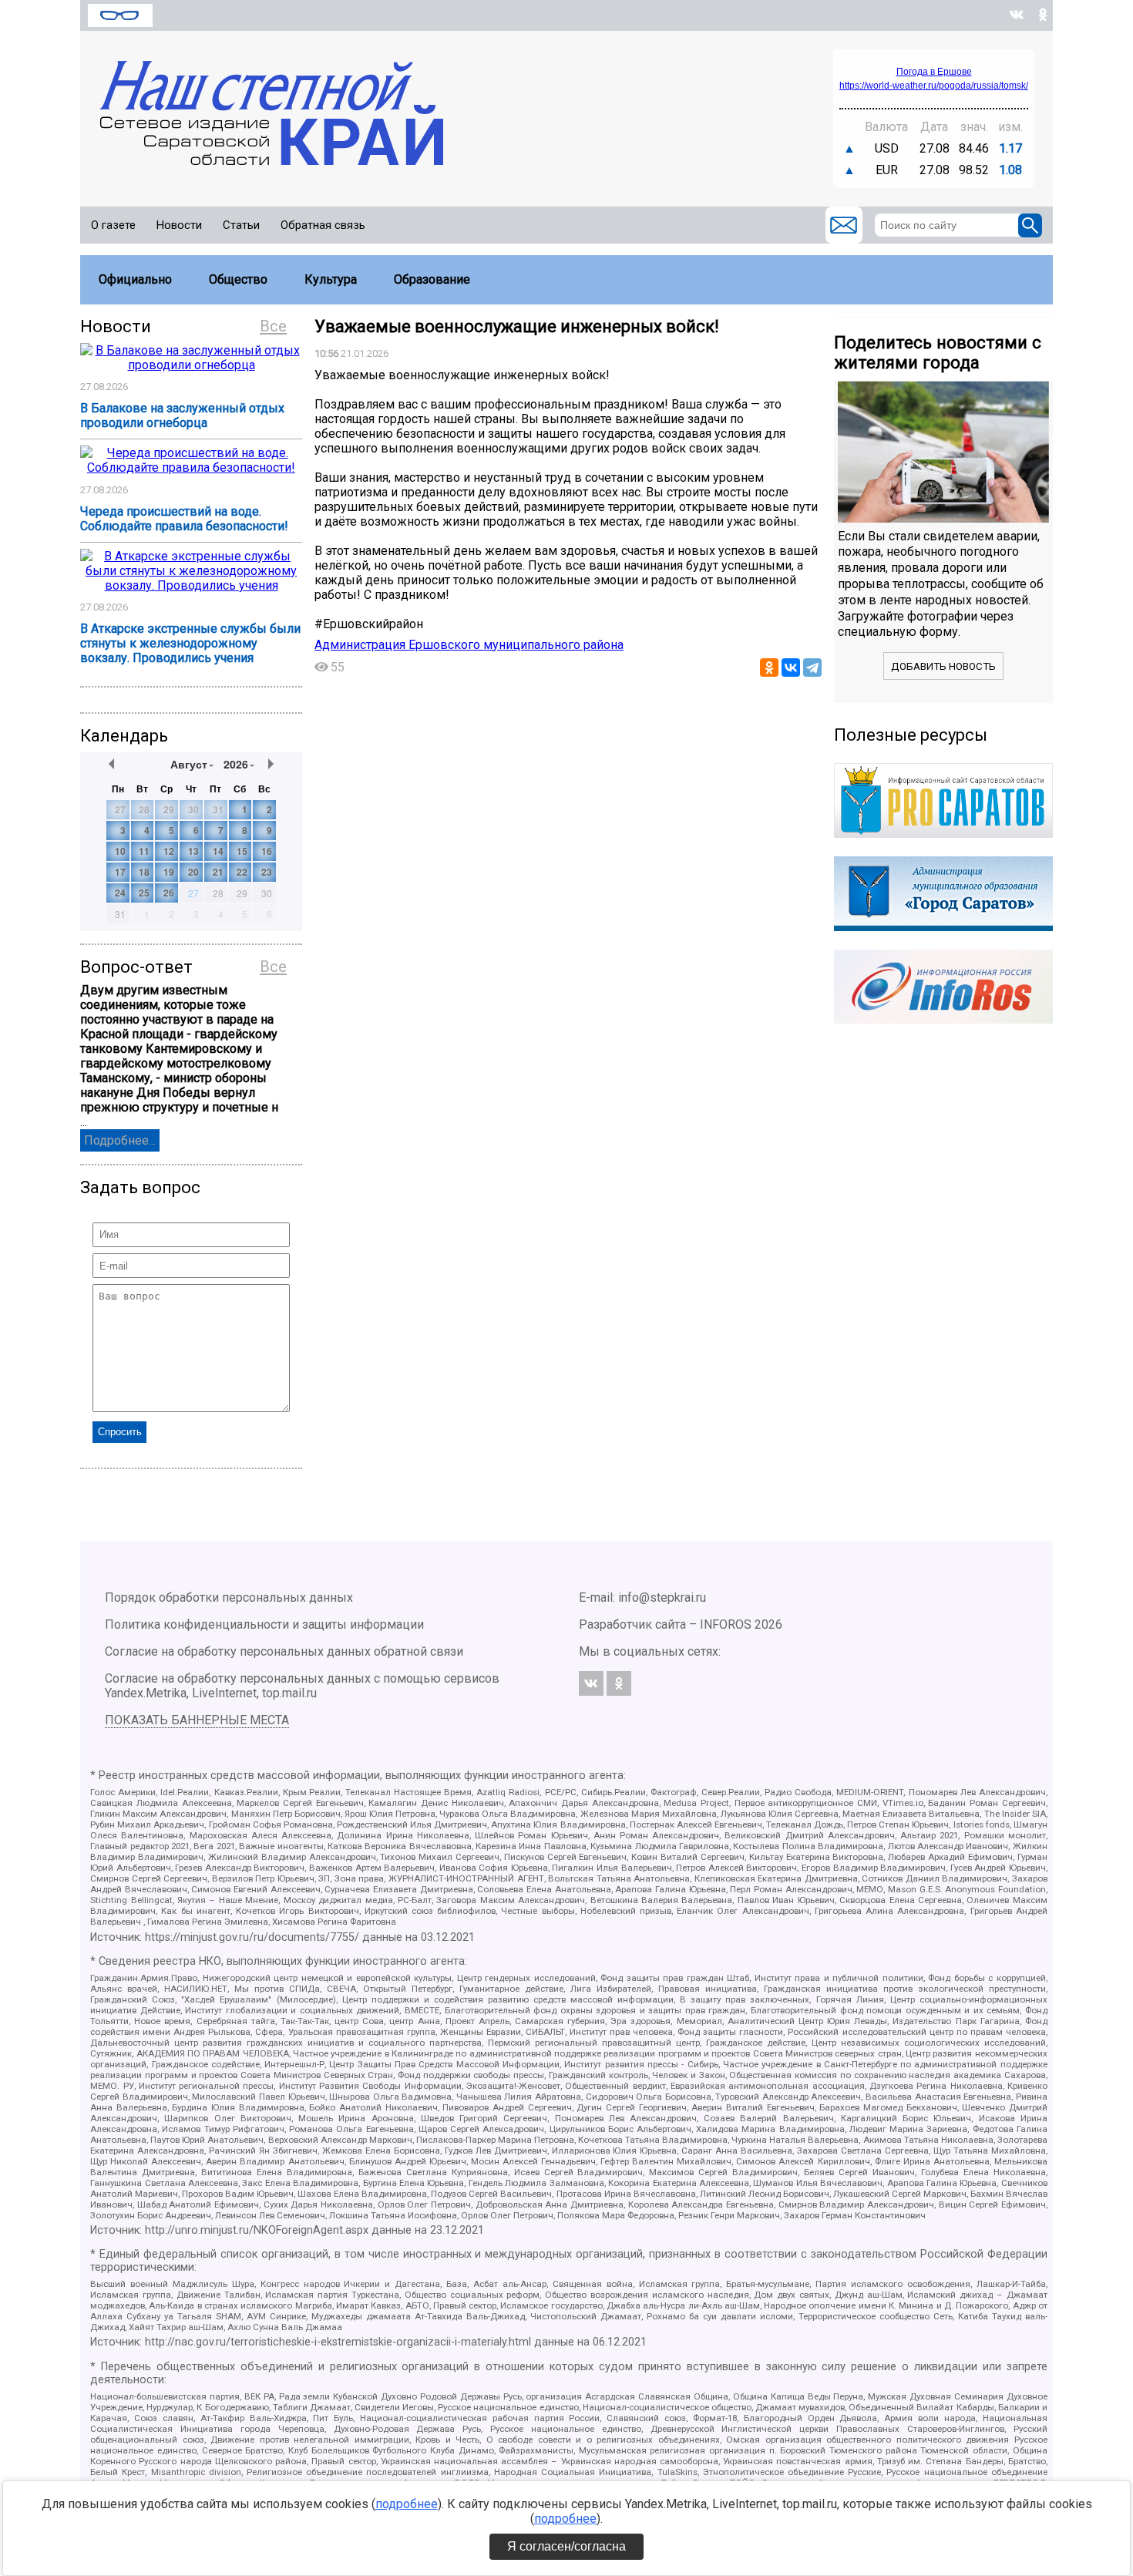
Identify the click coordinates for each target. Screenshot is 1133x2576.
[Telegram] (812, 668)
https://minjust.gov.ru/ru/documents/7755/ (252, 1937)
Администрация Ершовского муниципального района (469, 645)
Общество (238, 279)
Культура (331, 279)
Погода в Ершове (934, 72)
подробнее (407, 2504)
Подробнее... (120, 1140)
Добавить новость (943, 666)
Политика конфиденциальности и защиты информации (264, 1624)
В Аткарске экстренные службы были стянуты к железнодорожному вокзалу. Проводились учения (190, 643)
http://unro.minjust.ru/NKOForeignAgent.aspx (257, 2230)
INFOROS (726, 1624)
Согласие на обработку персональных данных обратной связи (284, 1651)
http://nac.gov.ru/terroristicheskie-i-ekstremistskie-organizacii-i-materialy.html (338, 2342)
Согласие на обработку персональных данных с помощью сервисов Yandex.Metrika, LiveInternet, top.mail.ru (302, 1686)
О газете (113, 225)
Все (273, 326)
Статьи (241, 225)
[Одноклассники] (769, 668)
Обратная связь (323, 225)
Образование (432, 279)
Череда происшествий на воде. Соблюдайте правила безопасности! (184, 519)
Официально (135, 279)
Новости (179, 225)
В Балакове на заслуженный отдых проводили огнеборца (182, 415)
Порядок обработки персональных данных (229, 1597)
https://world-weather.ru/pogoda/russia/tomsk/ (934, 86)
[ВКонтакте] (791, 668)
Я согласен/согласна (566, 2546)
